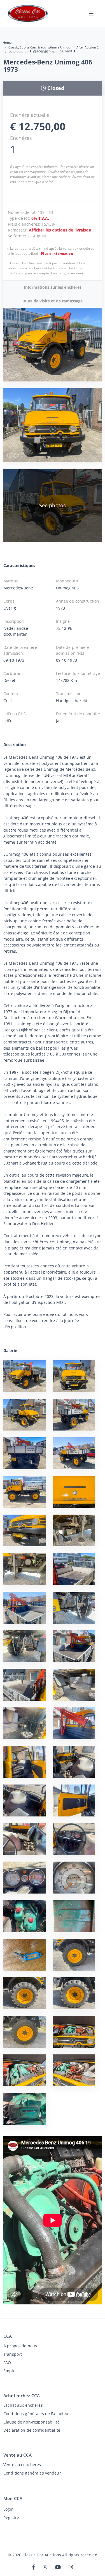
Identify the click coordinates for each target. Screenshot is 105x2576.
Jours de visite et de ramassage (53, 301)
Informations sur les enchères (53, 287)
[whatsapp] (45, 2567)
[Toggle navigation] (91, 13)
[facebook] (33, 2567)
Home (7, 42)
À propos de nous (20, 2346)
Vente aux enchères (22, 2465)
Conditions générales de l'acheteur (37, 2414)
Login (9, 2509)
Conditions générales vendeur (32, 2473)
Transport (13, 2354)
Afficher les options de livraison (60, 230)
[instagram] (71, 2567)
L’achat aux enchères (23, 2405)
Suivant (66, 51)
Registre (11, 2518)
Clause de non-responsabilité (32, 2422)
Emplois (11, 2371)
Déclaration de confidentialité (32, 2430)
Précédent (41, 51)
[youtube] (58, 2567)
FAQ (7, 2363)
